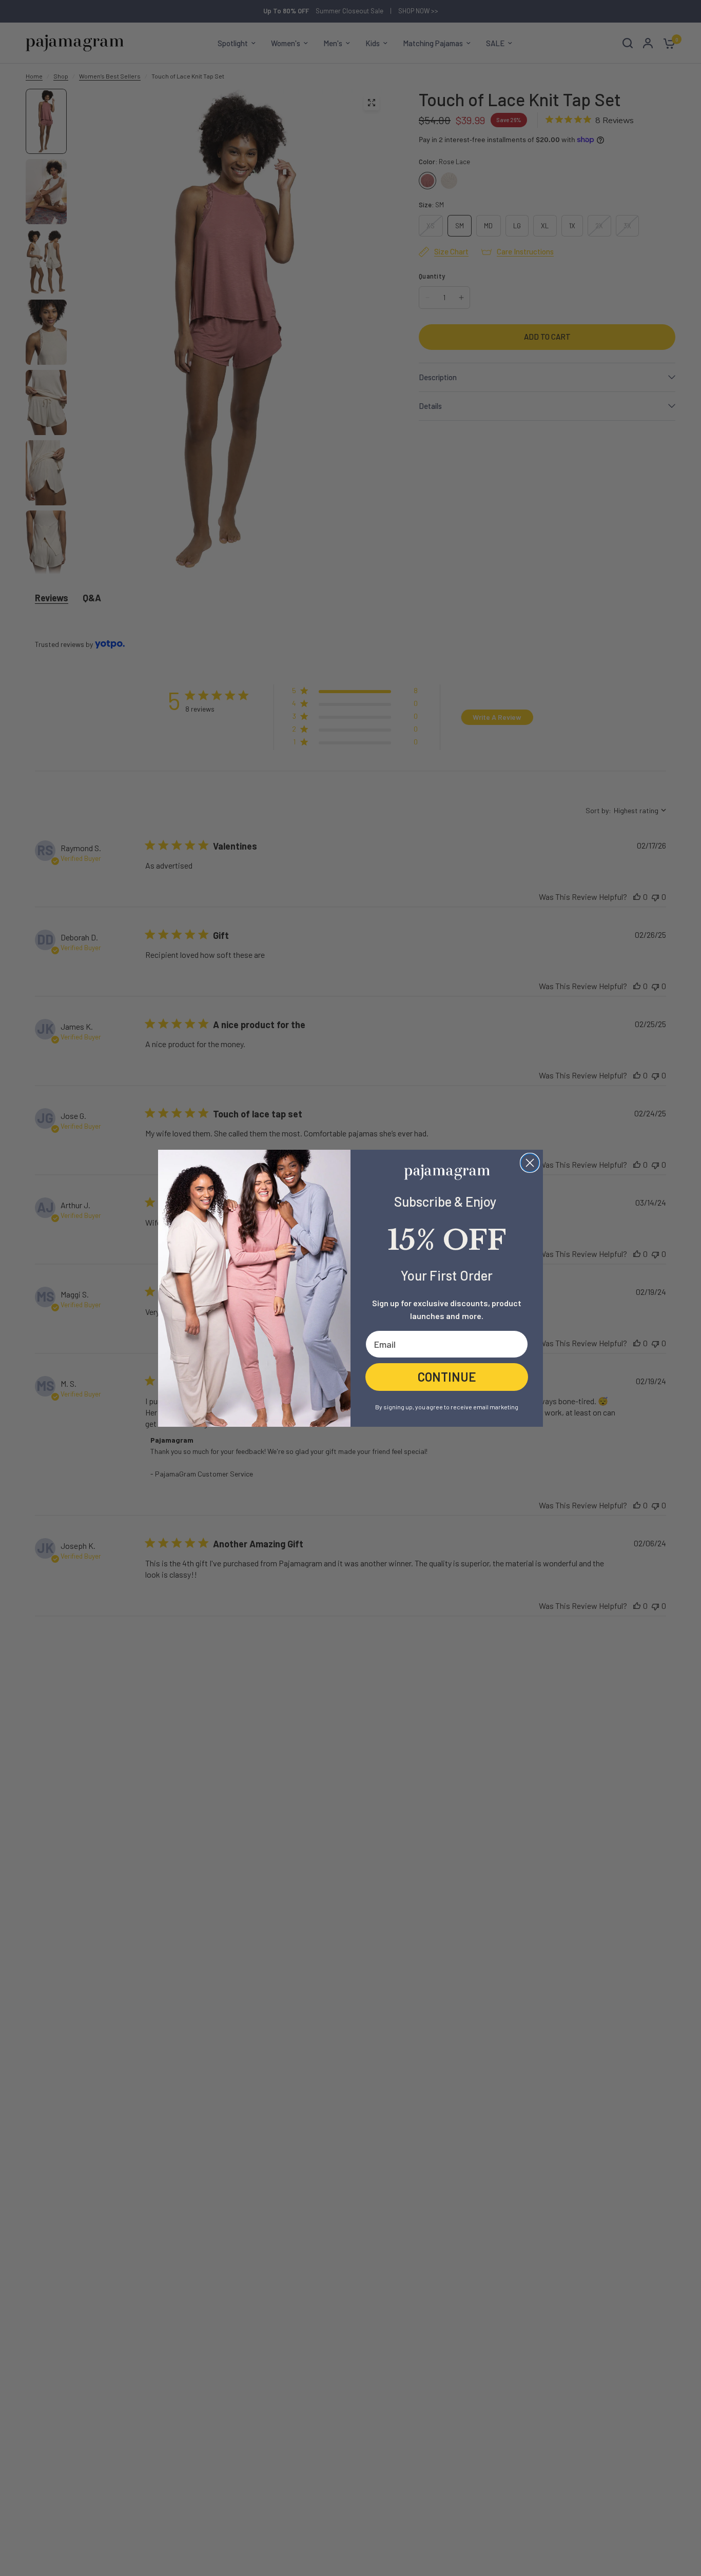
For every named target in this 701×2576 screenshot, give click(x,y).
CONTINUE (447, 1376)
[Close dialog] (530, 1163)
